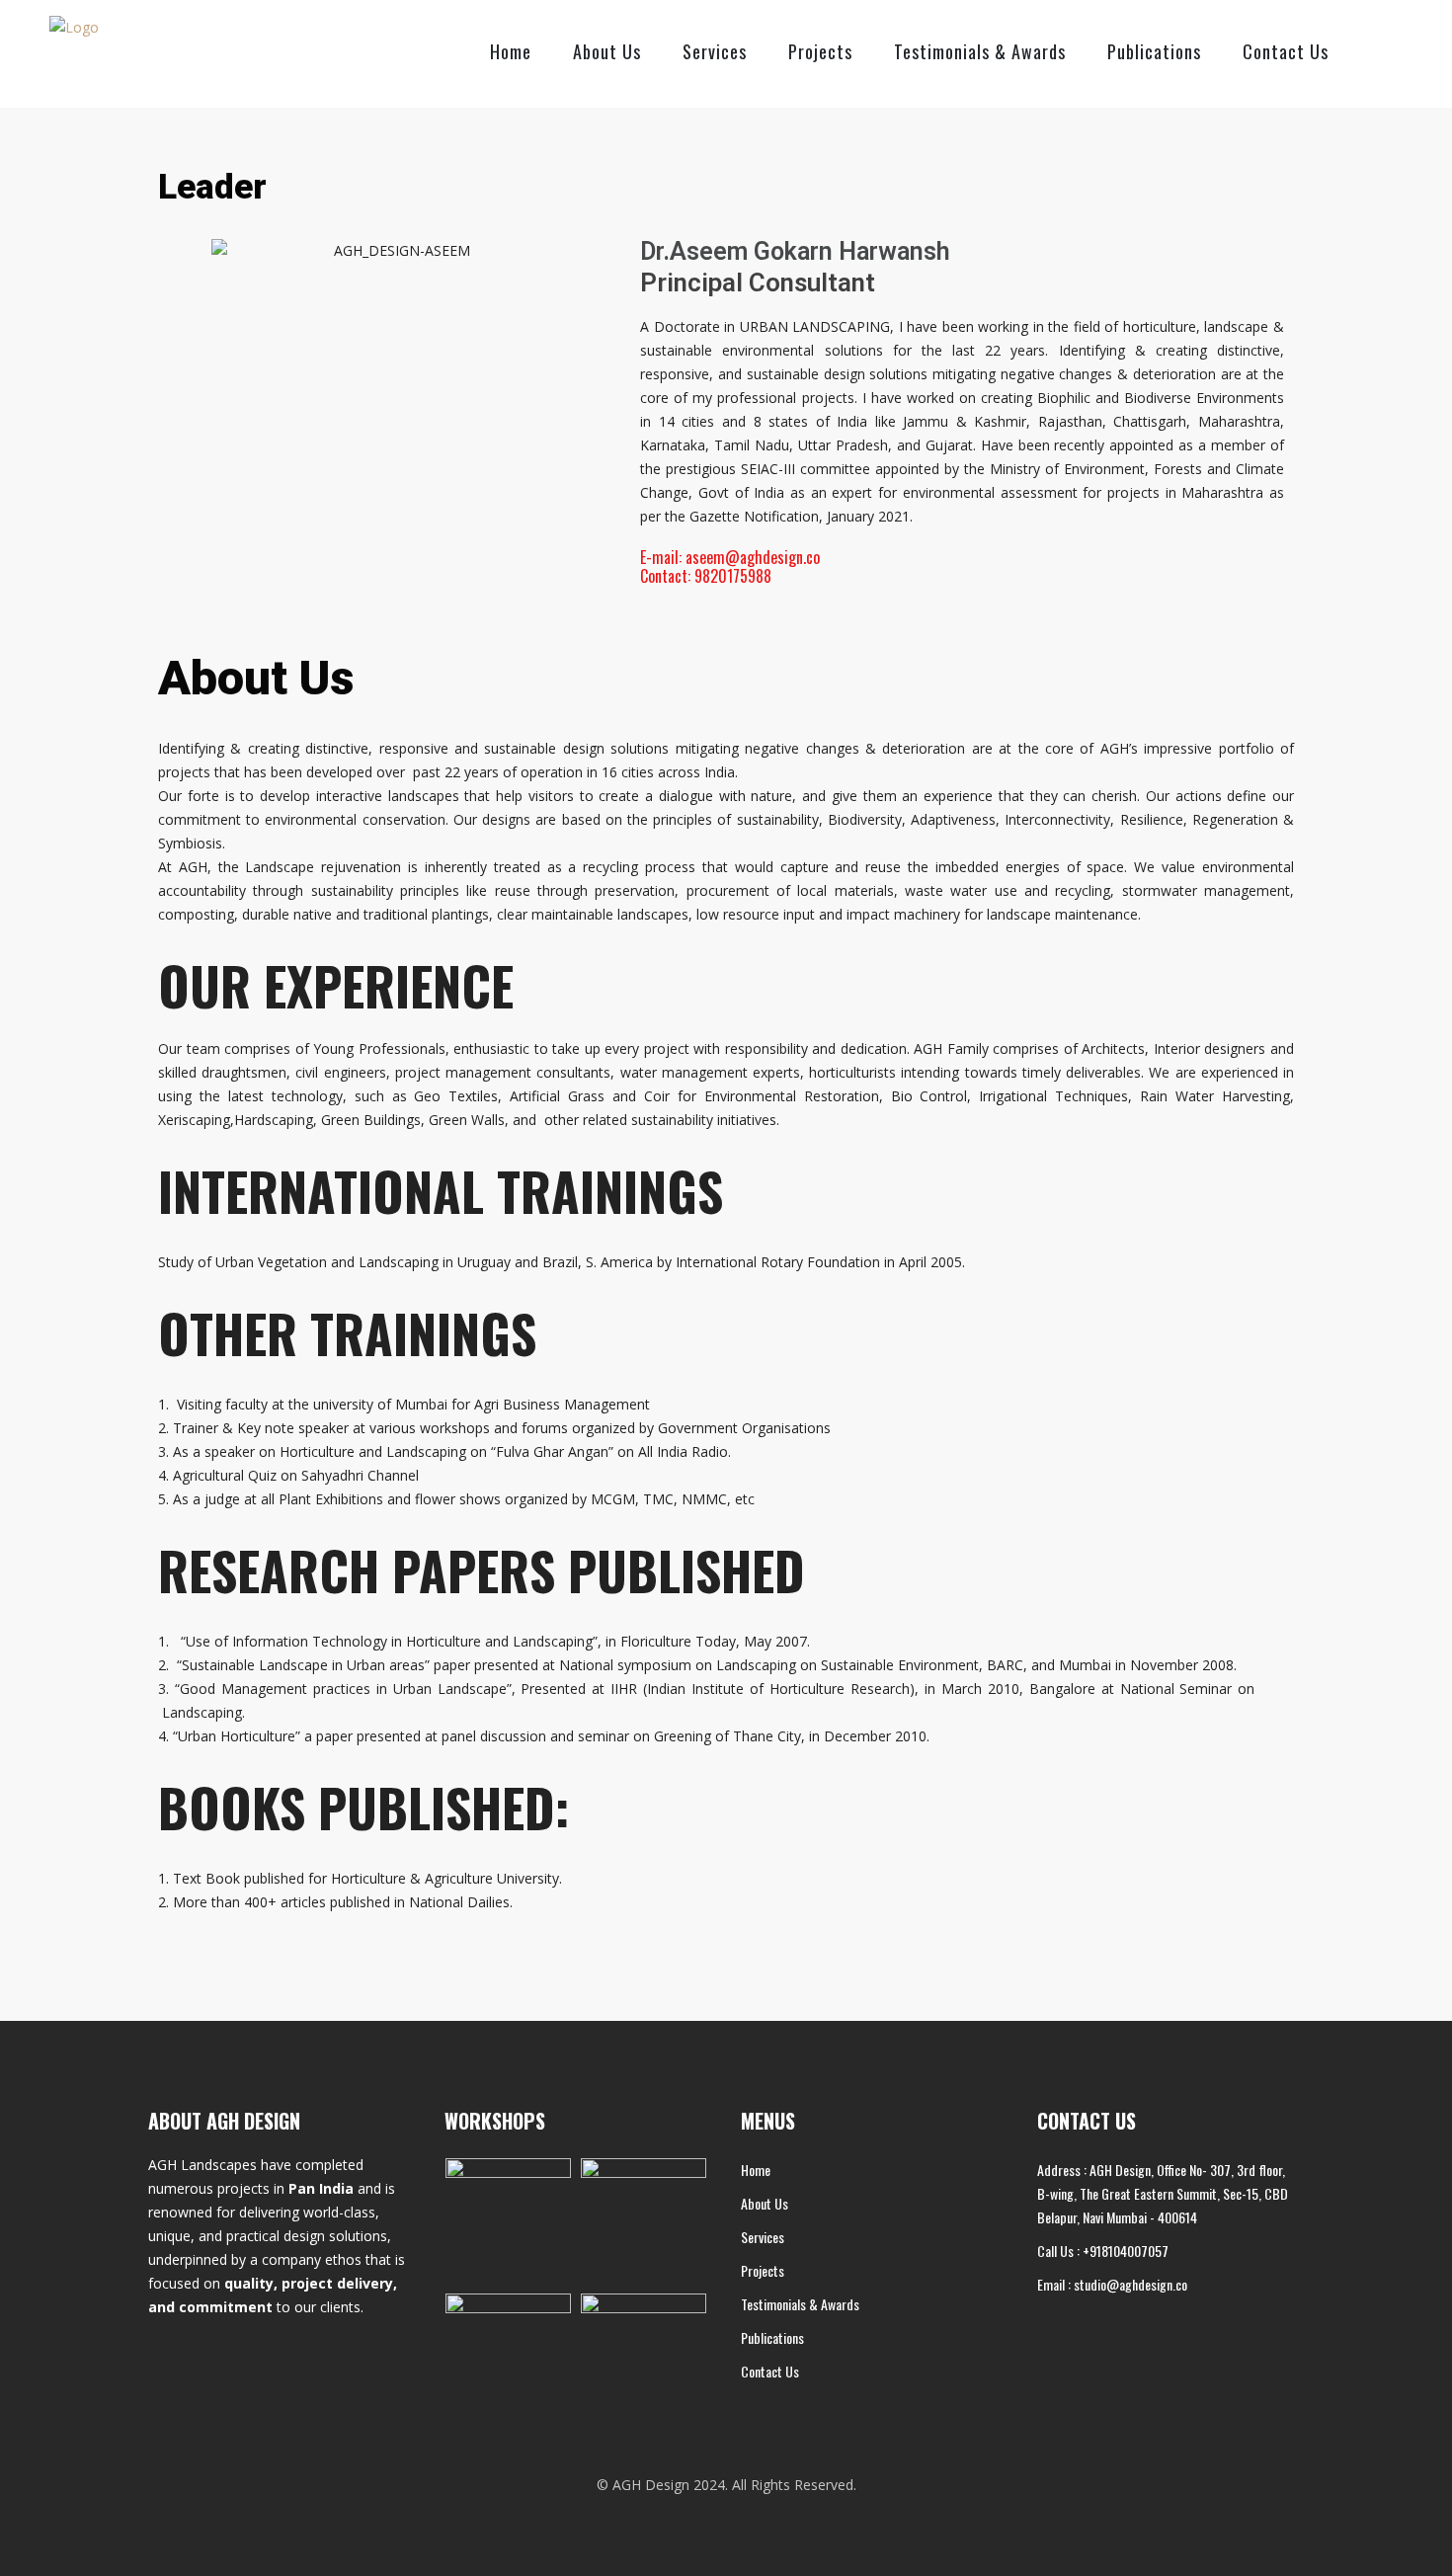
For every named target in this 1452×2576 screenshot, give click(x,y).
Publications (1154, 51)
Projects (820, 51)
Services (715, 51)
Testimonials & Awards (980, 51)
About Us (607, 51)
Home (511, 51)
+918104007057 (1126, 2251)
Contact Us (1286, 51)
